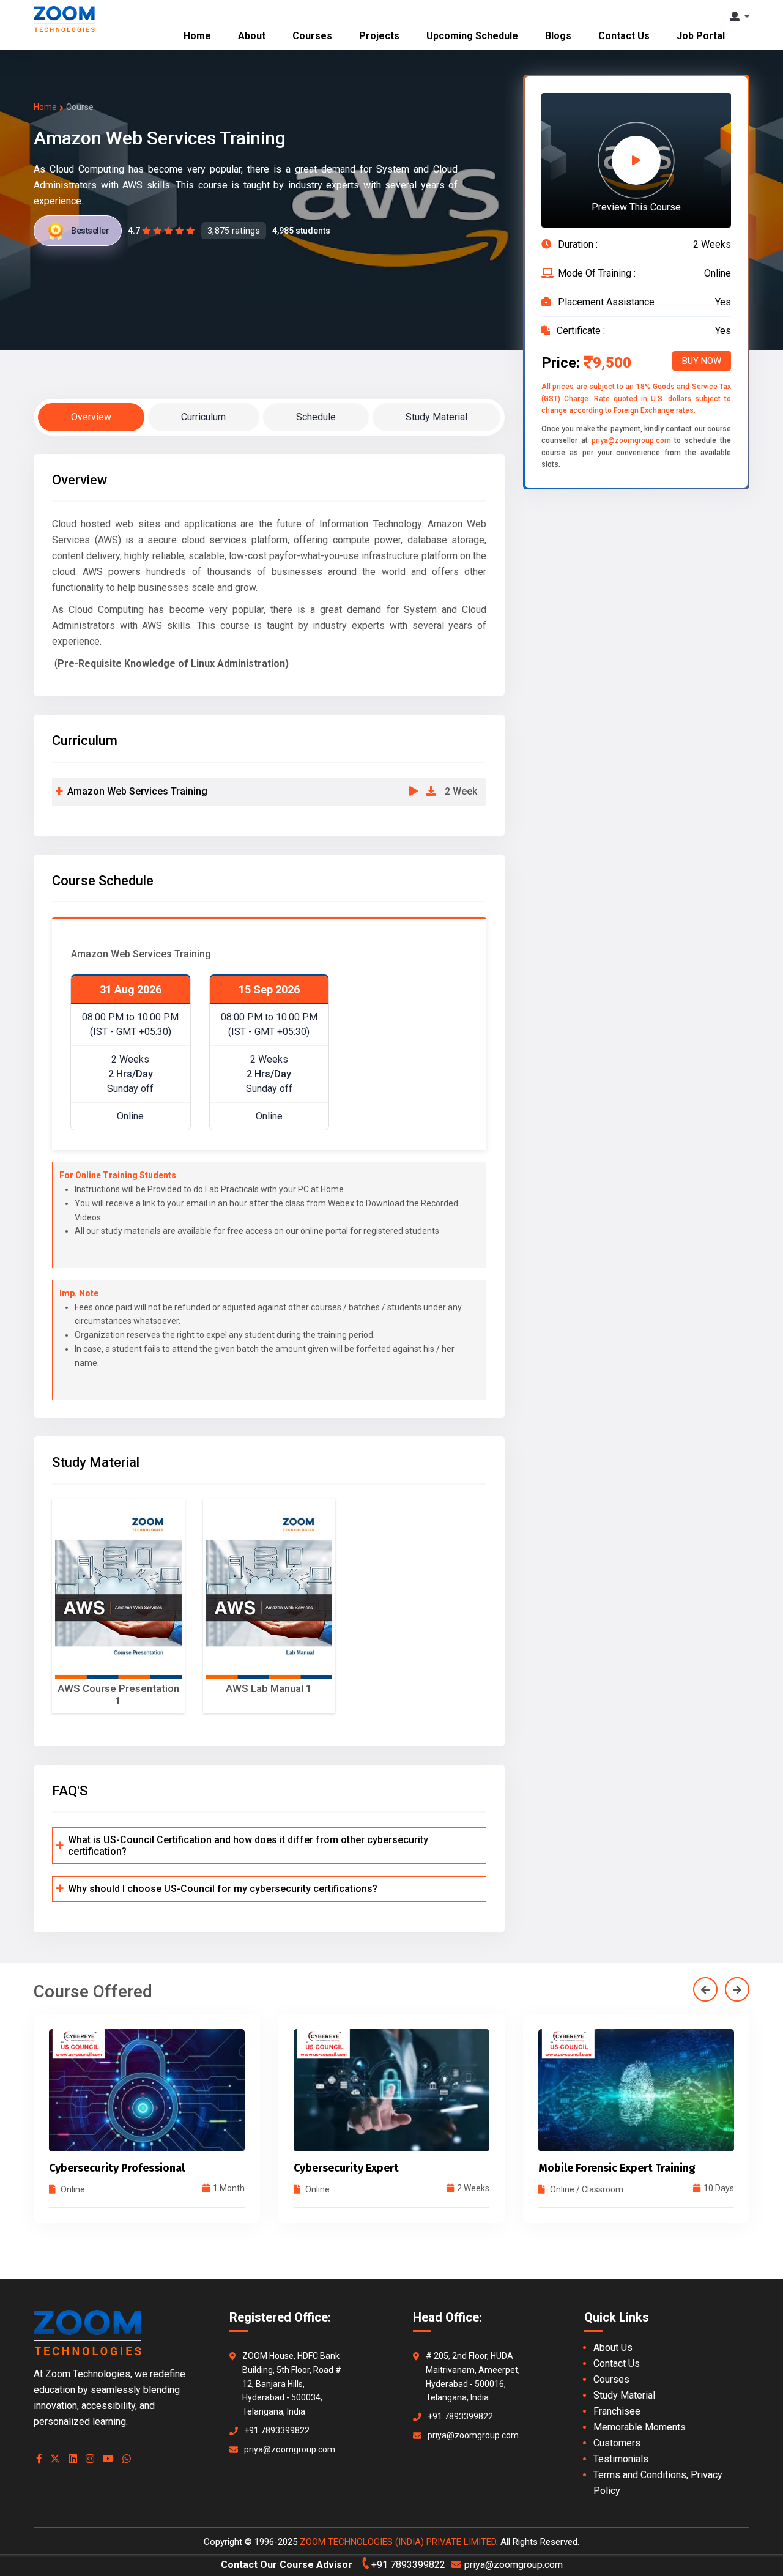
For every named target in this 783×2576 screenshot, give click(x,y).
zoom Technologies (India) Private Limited (398, 2542)
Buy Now (702, 361)
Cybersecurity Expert (102, 2168)
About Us (613, 2348)
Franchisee (617, 2411)
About (252, 36)
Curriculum (203, 417)
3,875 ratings (234, 231)
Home (197, 36)
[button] (740, 17)
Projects (379, 36)
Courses (312, 36)
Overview (91, 417)
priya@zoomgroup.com (631, 440)
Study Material (436, 417)
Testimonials (621, 2459)
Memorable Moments (640, 2427)
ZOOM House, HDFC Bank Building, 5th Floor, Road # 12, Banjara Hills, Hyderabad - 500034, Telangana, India (292, 2384)
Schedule (316, 417)
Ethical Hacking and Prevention (617, 2168)
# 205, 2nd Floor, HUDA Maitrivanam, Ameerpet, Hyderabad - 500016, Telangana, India (473, 2377)
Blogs (558, 36)
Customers (617, 2443)
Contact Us (624, 36)
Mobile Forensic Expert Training (372, 2168)
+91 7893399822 (277, 2430)
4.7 (134, 231)
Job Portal (701, 36)
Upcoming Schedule (472, 36)
